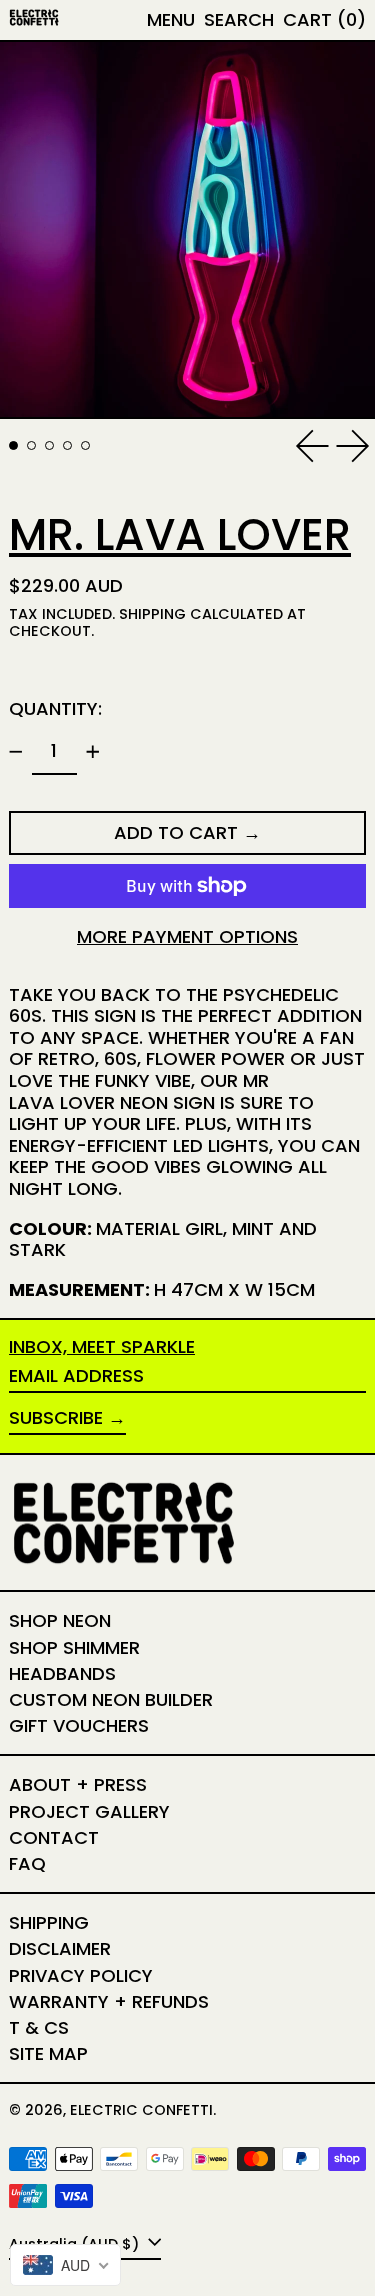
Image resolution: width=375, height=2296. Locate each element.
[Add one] (93, 752)
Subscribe (56, 1417)
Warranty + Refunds (109, 2001)
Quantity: (55, 708)
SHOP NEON (60, 1620)
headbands (62, 1673)
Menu (171, 19)
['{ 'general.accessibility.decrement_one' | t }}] (16, 752)
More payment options (187, 937)
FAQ (27, 1863)
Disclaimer (60, 1948)
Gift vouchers (79, 1725)
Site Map (48, 2053)
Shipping (152, 614)
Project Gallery (89, 1811)
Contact (54, 1837)
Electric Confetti (141, 2110)
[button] (239, 20)
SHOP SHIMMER (74, 1647)
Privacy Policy (81, 1975)
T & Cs (39, 2027)
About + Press (78, 1784)
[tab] (13, 445)
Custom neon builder (111, 1699)
